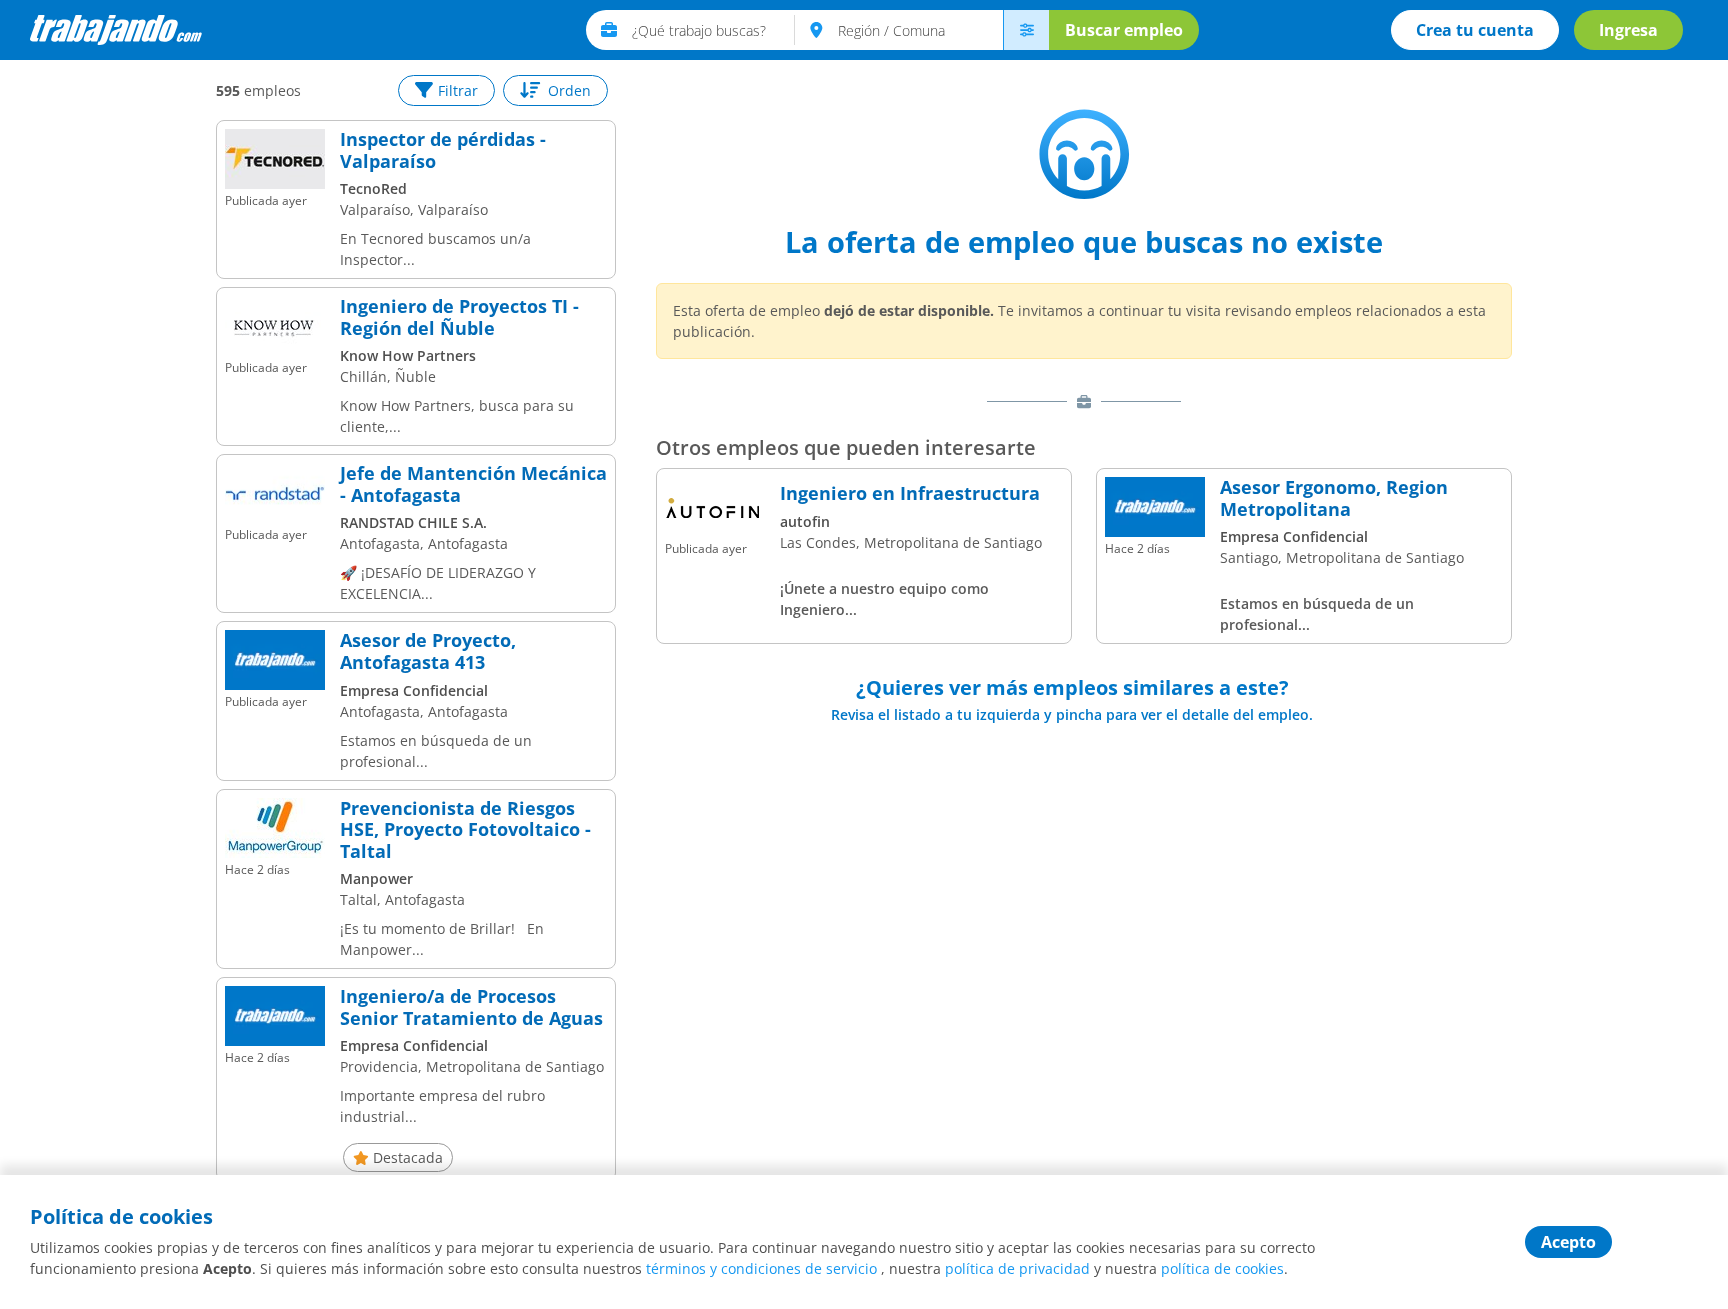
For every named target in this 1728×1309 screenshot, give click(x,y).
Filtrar (458, 90)
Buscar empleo (1124, 30)
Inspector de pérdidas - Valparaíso (443, 150)
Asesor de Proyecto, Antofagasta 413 (428, 651)
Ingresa (1628, 30)
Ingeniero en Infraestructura (910, 494)
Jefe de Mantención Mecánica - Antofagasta (473, 484)
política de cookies (1222, 1268)
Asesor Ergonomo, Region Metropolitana (1334, 498)
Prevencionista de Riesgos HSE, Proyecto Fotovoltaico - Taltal (465, 830)
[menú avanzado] (1026, 30)
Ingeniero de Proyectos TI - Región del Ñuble (459, 317)
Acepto (1568, 1242)
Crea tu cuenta (1475, 30)
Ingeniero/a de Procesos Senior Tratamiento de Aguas (471, 1007)
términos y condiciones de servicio (761, 1268)
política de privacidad (1017, 1268)
